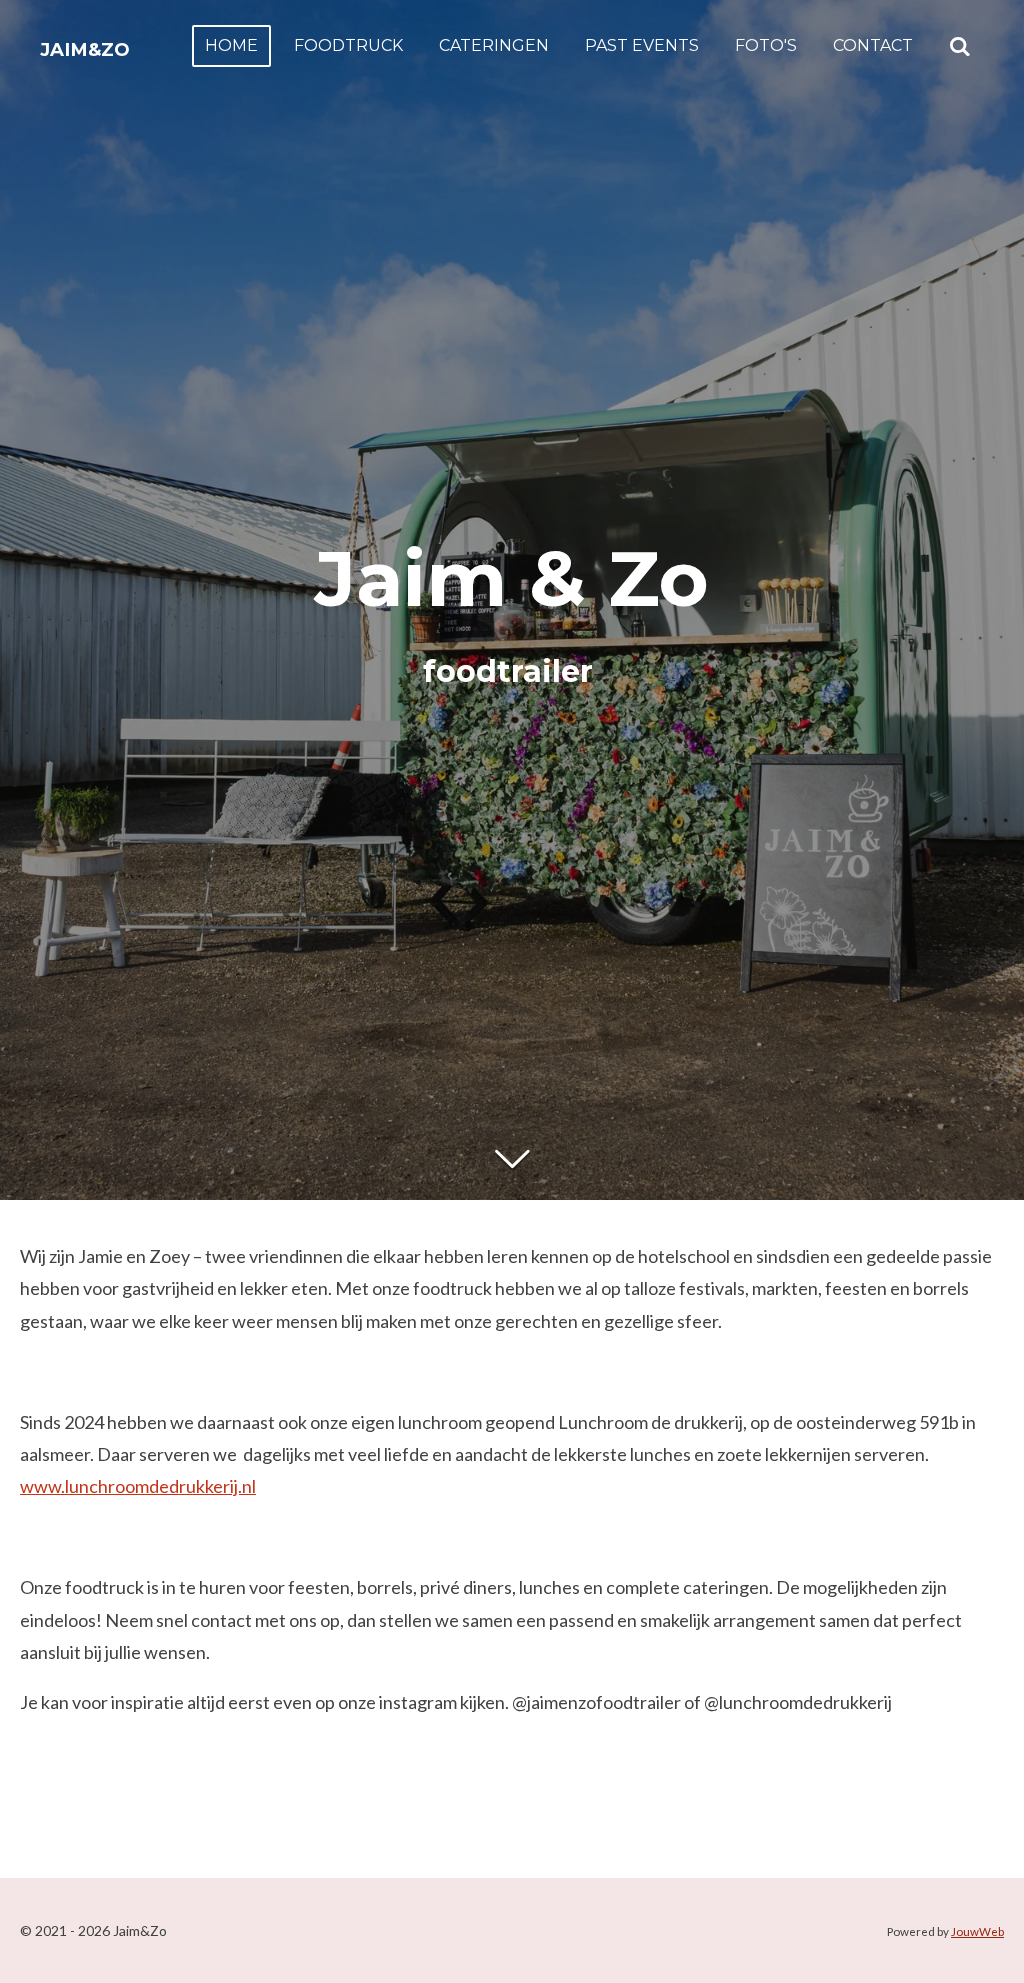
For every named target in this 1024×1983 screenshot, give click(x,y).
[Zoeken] (960, 46)
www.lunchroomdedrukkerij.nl (138, 1486)
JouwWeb (977, 1931)
